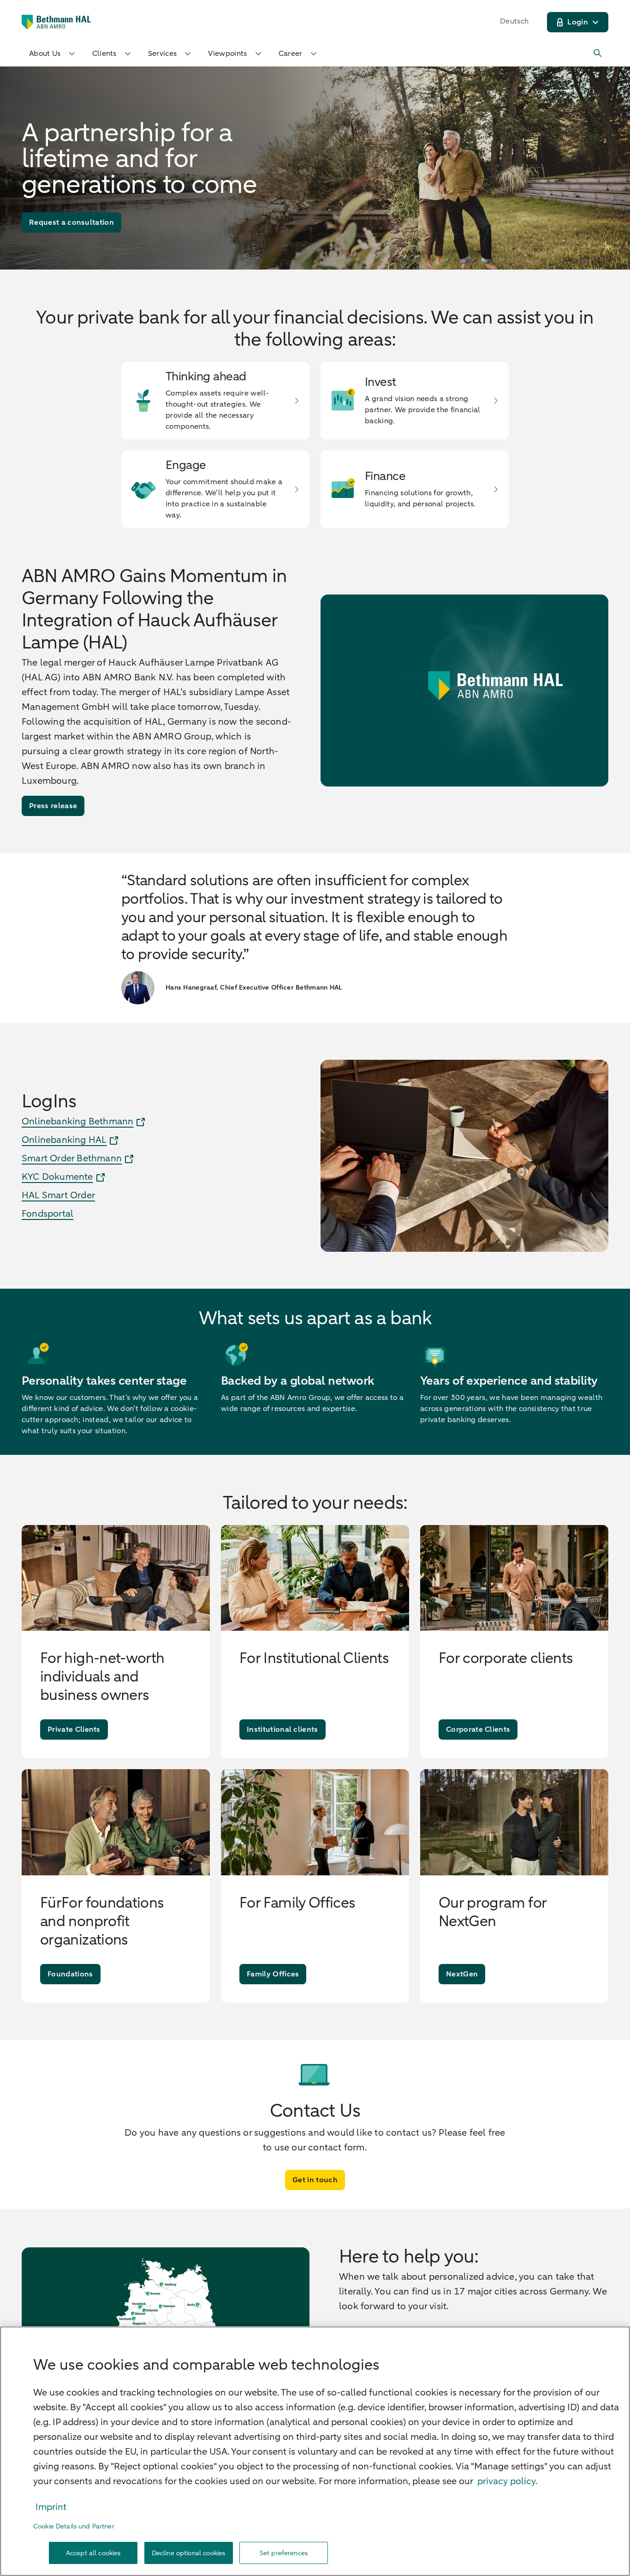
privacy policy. (508, 2481)
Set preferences (284, 2553)
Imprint (51, 2507)
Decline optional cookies (188, 2553)
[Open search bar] (598, 54)
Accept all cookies (93, 2553)
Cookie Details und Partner (74, 2526)
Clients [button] (104, 54)
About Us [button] (45, 54)
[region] (315, 2451)
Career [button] (291, 54)
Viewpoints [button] (227, 54)
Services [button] (163, 54)
